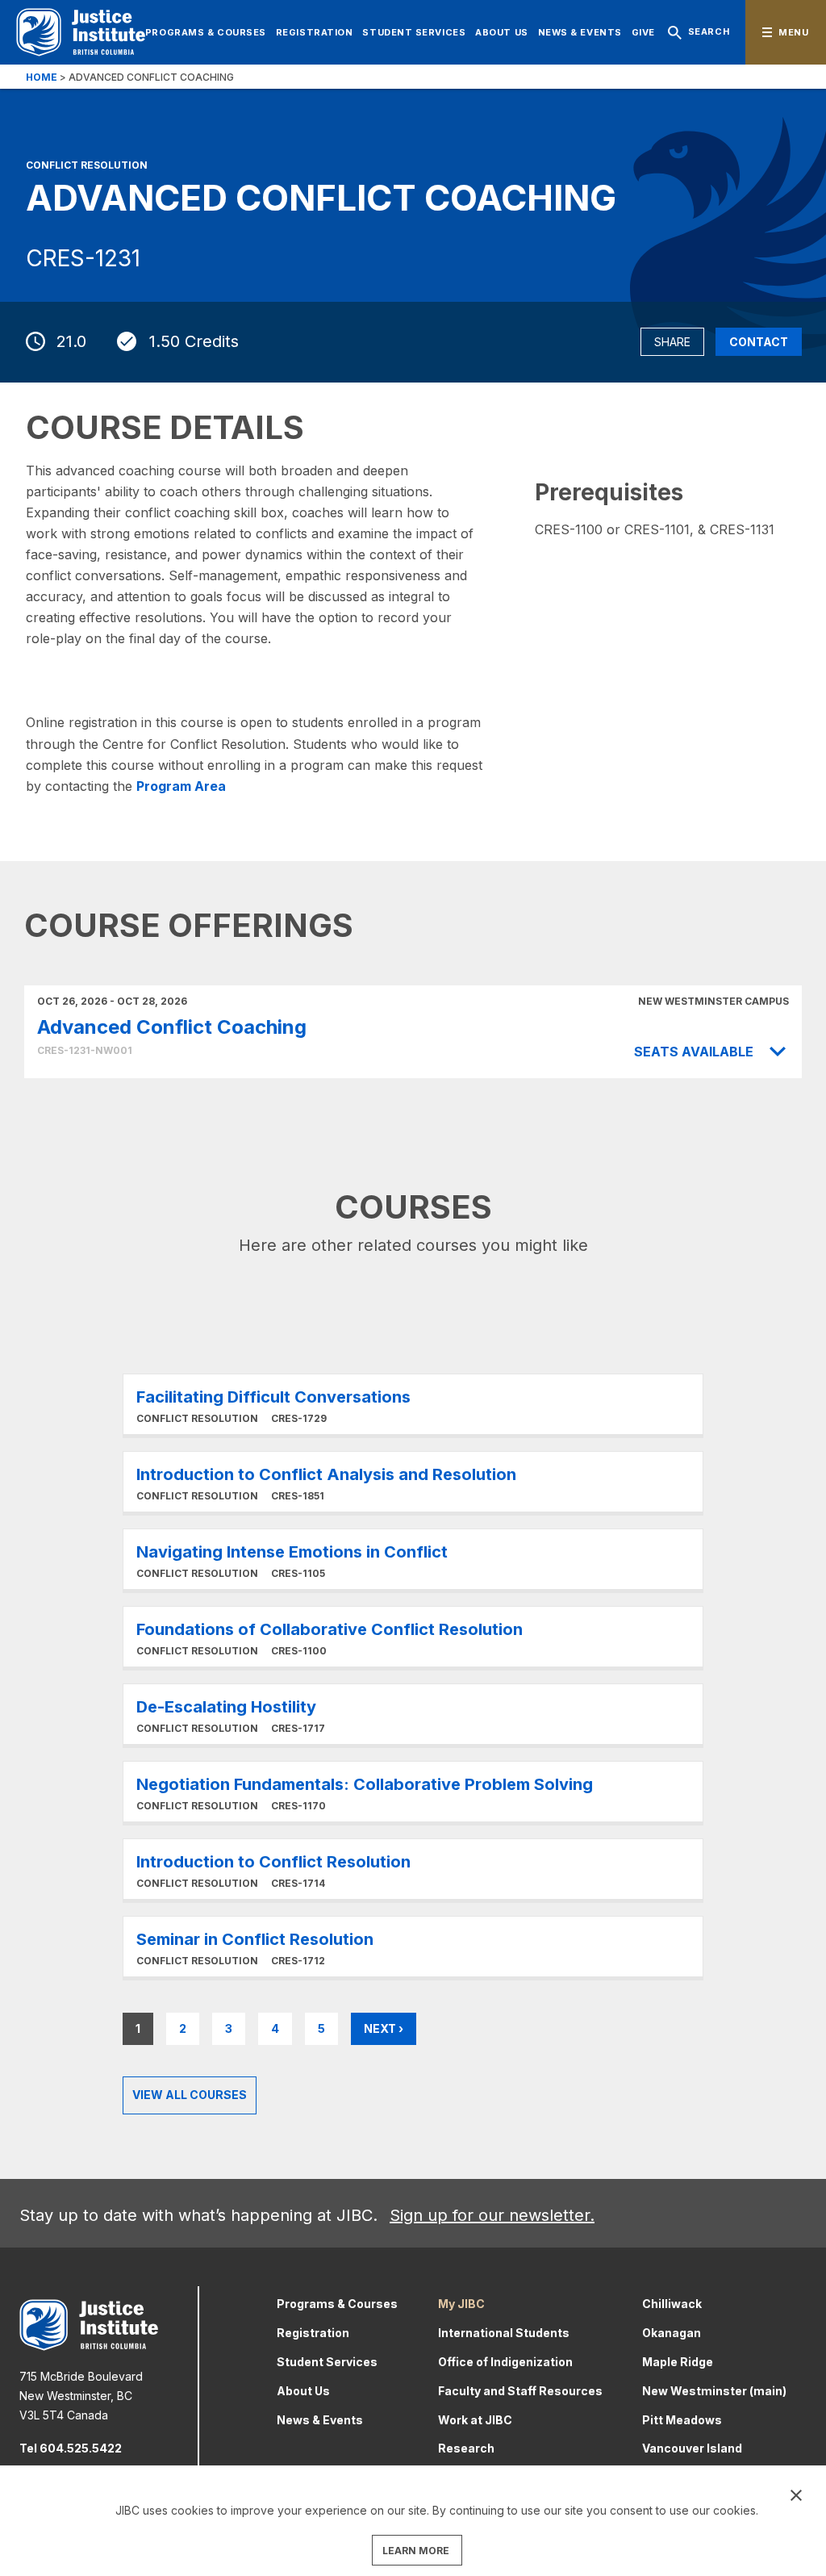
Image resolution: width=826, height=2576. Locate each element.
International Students (504, 2333)
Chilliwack (672, 2304)
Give (643, 32)
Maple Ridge (678, 2362)
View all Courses (190, 2095)
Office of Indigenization (505, 2362)
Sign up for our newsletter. (492, 2215)
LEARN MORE (416, 2551)
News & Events (580, 32)
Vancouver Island (692, 2448)
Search (709, 31)
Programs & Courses (206, 32)
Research (466, 2448)
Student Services (414, 32)
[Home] (81, 32)
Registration (315, 32)
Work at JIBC (475, 2420)
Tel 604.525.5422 (71, 2448)
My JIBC (461, 2304)
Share (672, 342)
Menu (793, 32)
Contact (759, 342)
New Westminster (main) (714, 2391)
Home (42, 77)
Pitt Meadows (682, 2420)
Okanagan (672, 2333)
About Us (501, 32)
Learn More (413, 1404)
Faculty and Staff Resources (520, 2391)
